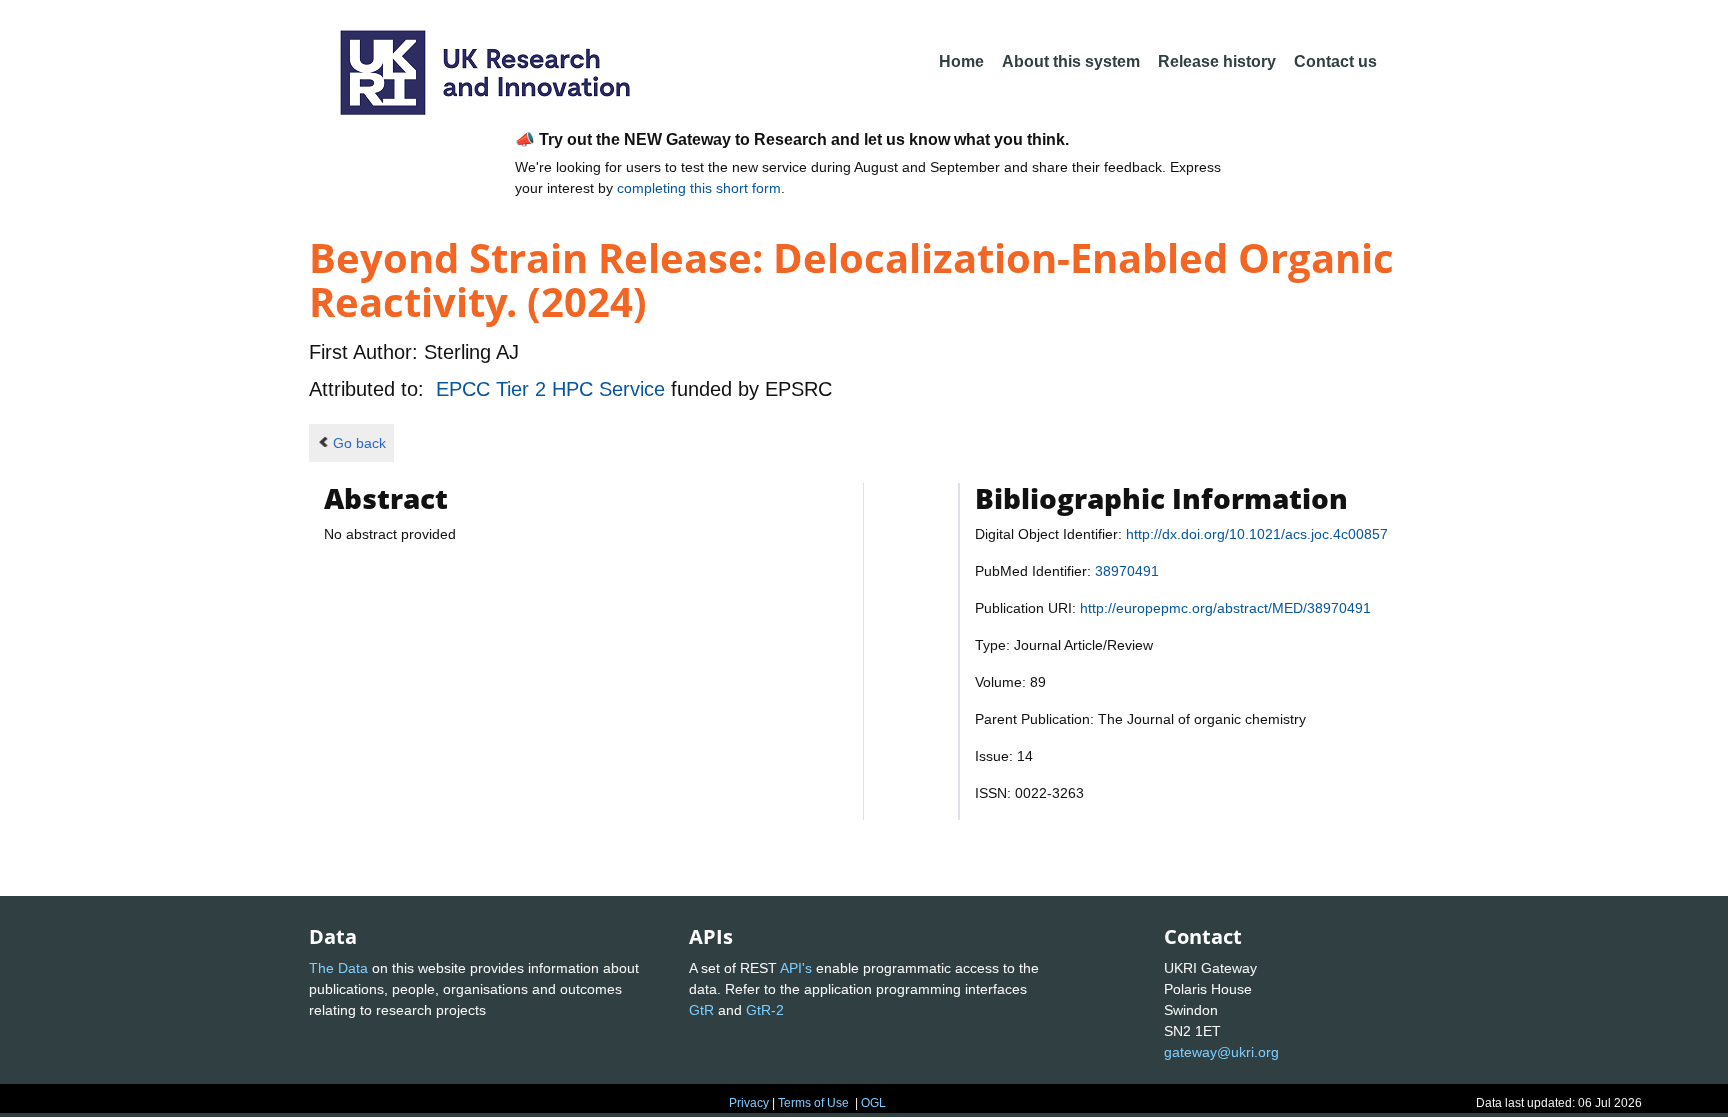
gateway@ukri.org (1221, 1052)
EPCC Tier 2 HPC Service (553, 389)
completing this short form (699, 188)
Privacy (749, 1103)
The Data (338, 968)
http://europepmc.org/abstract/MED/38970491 (1225, 608)
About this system (1071, 61)
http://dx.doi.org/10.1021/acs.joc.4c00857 (1257, 534)
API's (796, 968)
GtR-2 (765, 1010)
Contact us (1335, 61)
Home (961, 61)
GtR (701, 1010)
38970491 (1127, 571)
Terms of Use (813, 1103)
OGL (873, 1103)
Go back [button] (359, 443)
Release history (1217, 61)
